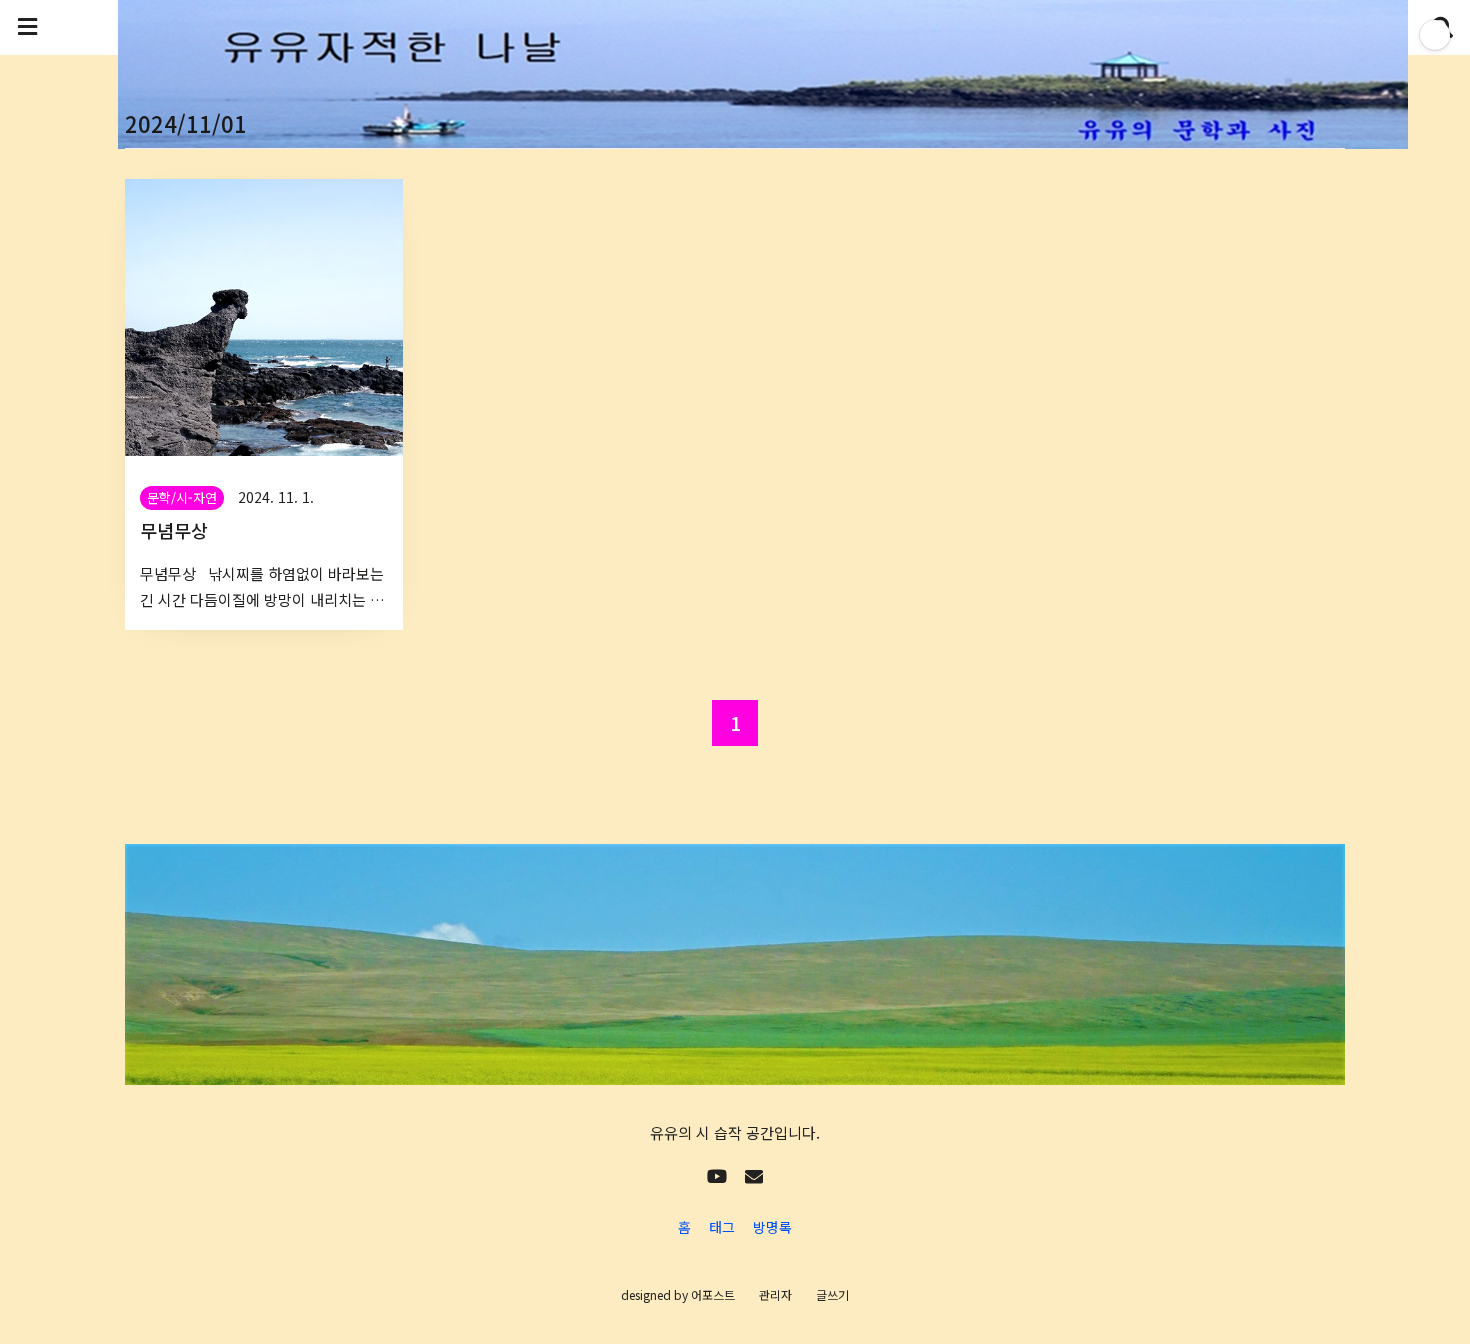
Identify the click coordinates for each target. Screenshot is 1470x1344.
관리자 (775, 1294)
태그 (722, 1227)
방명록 (772, 1227)
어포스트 (713, 1294)
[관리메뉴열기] (1435, 35)
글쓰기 (832, 1294)
